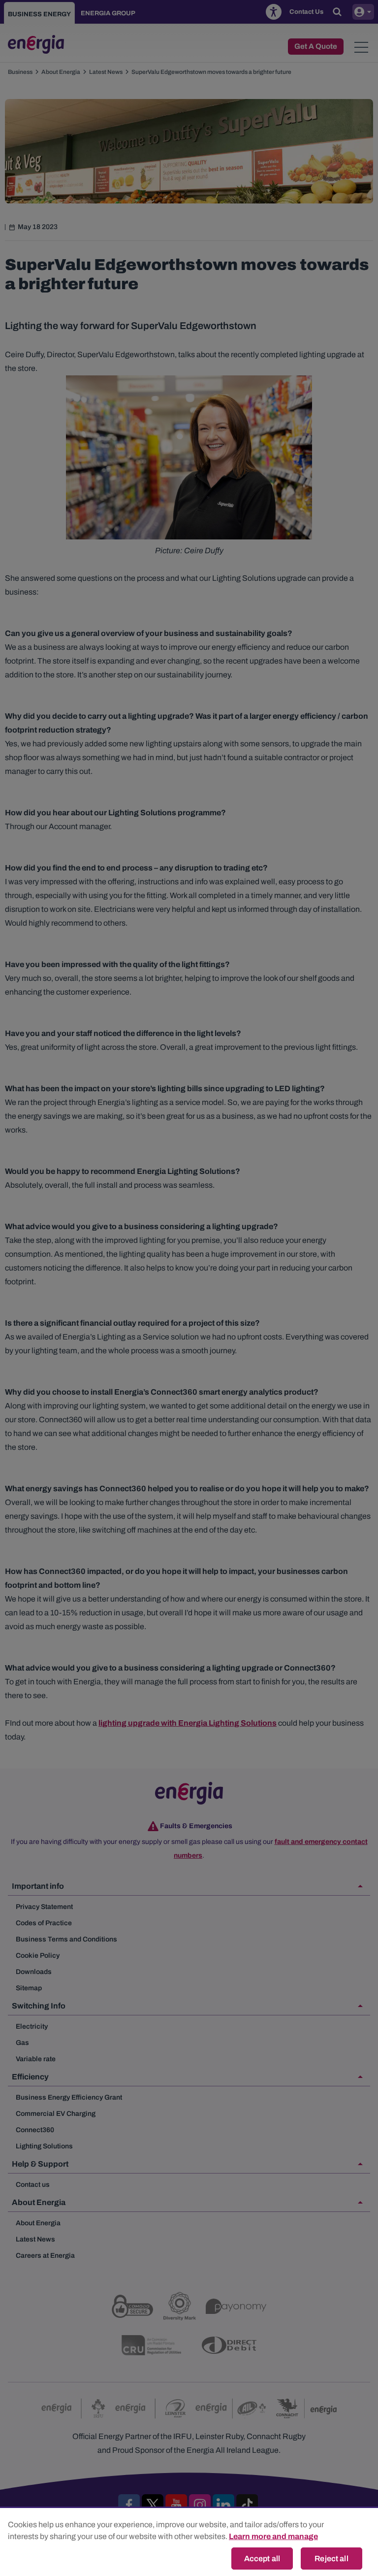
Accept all (262, 2559)
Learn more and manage (273, 2536)
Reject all (331, 2559)
